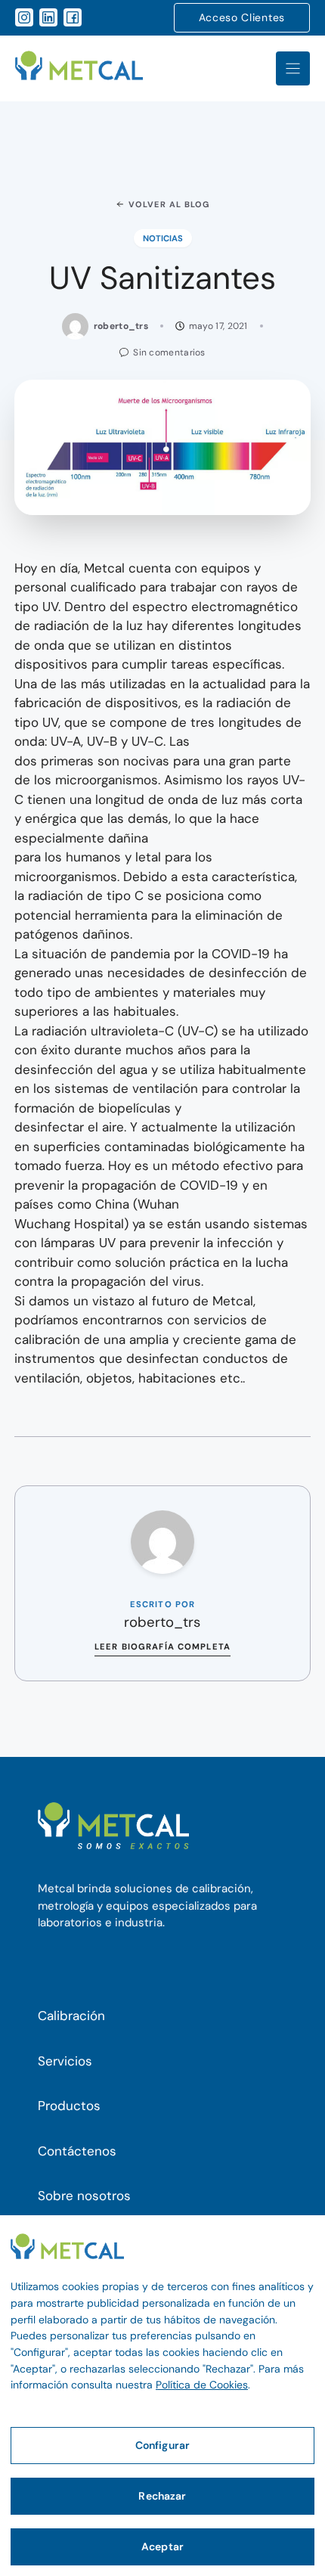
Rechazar (162, 2496)
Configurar (162, 2445)
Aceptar (162, 2547)
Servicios (65, 2061)
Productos (69, 2106)
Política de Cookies (202, 2385)
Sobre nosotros (84, 2196)
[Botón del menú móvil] (293, 68)
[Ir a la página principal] (79, 68)
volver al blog (169, 204)
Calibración (71, 2016)
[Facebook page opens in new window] (73, 17)
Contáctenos (77, 2151)
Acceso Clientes (242, 17)
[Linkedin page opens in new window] (48, 17)
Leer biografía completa (162, 1646)
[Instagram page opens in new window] (24, 17)
